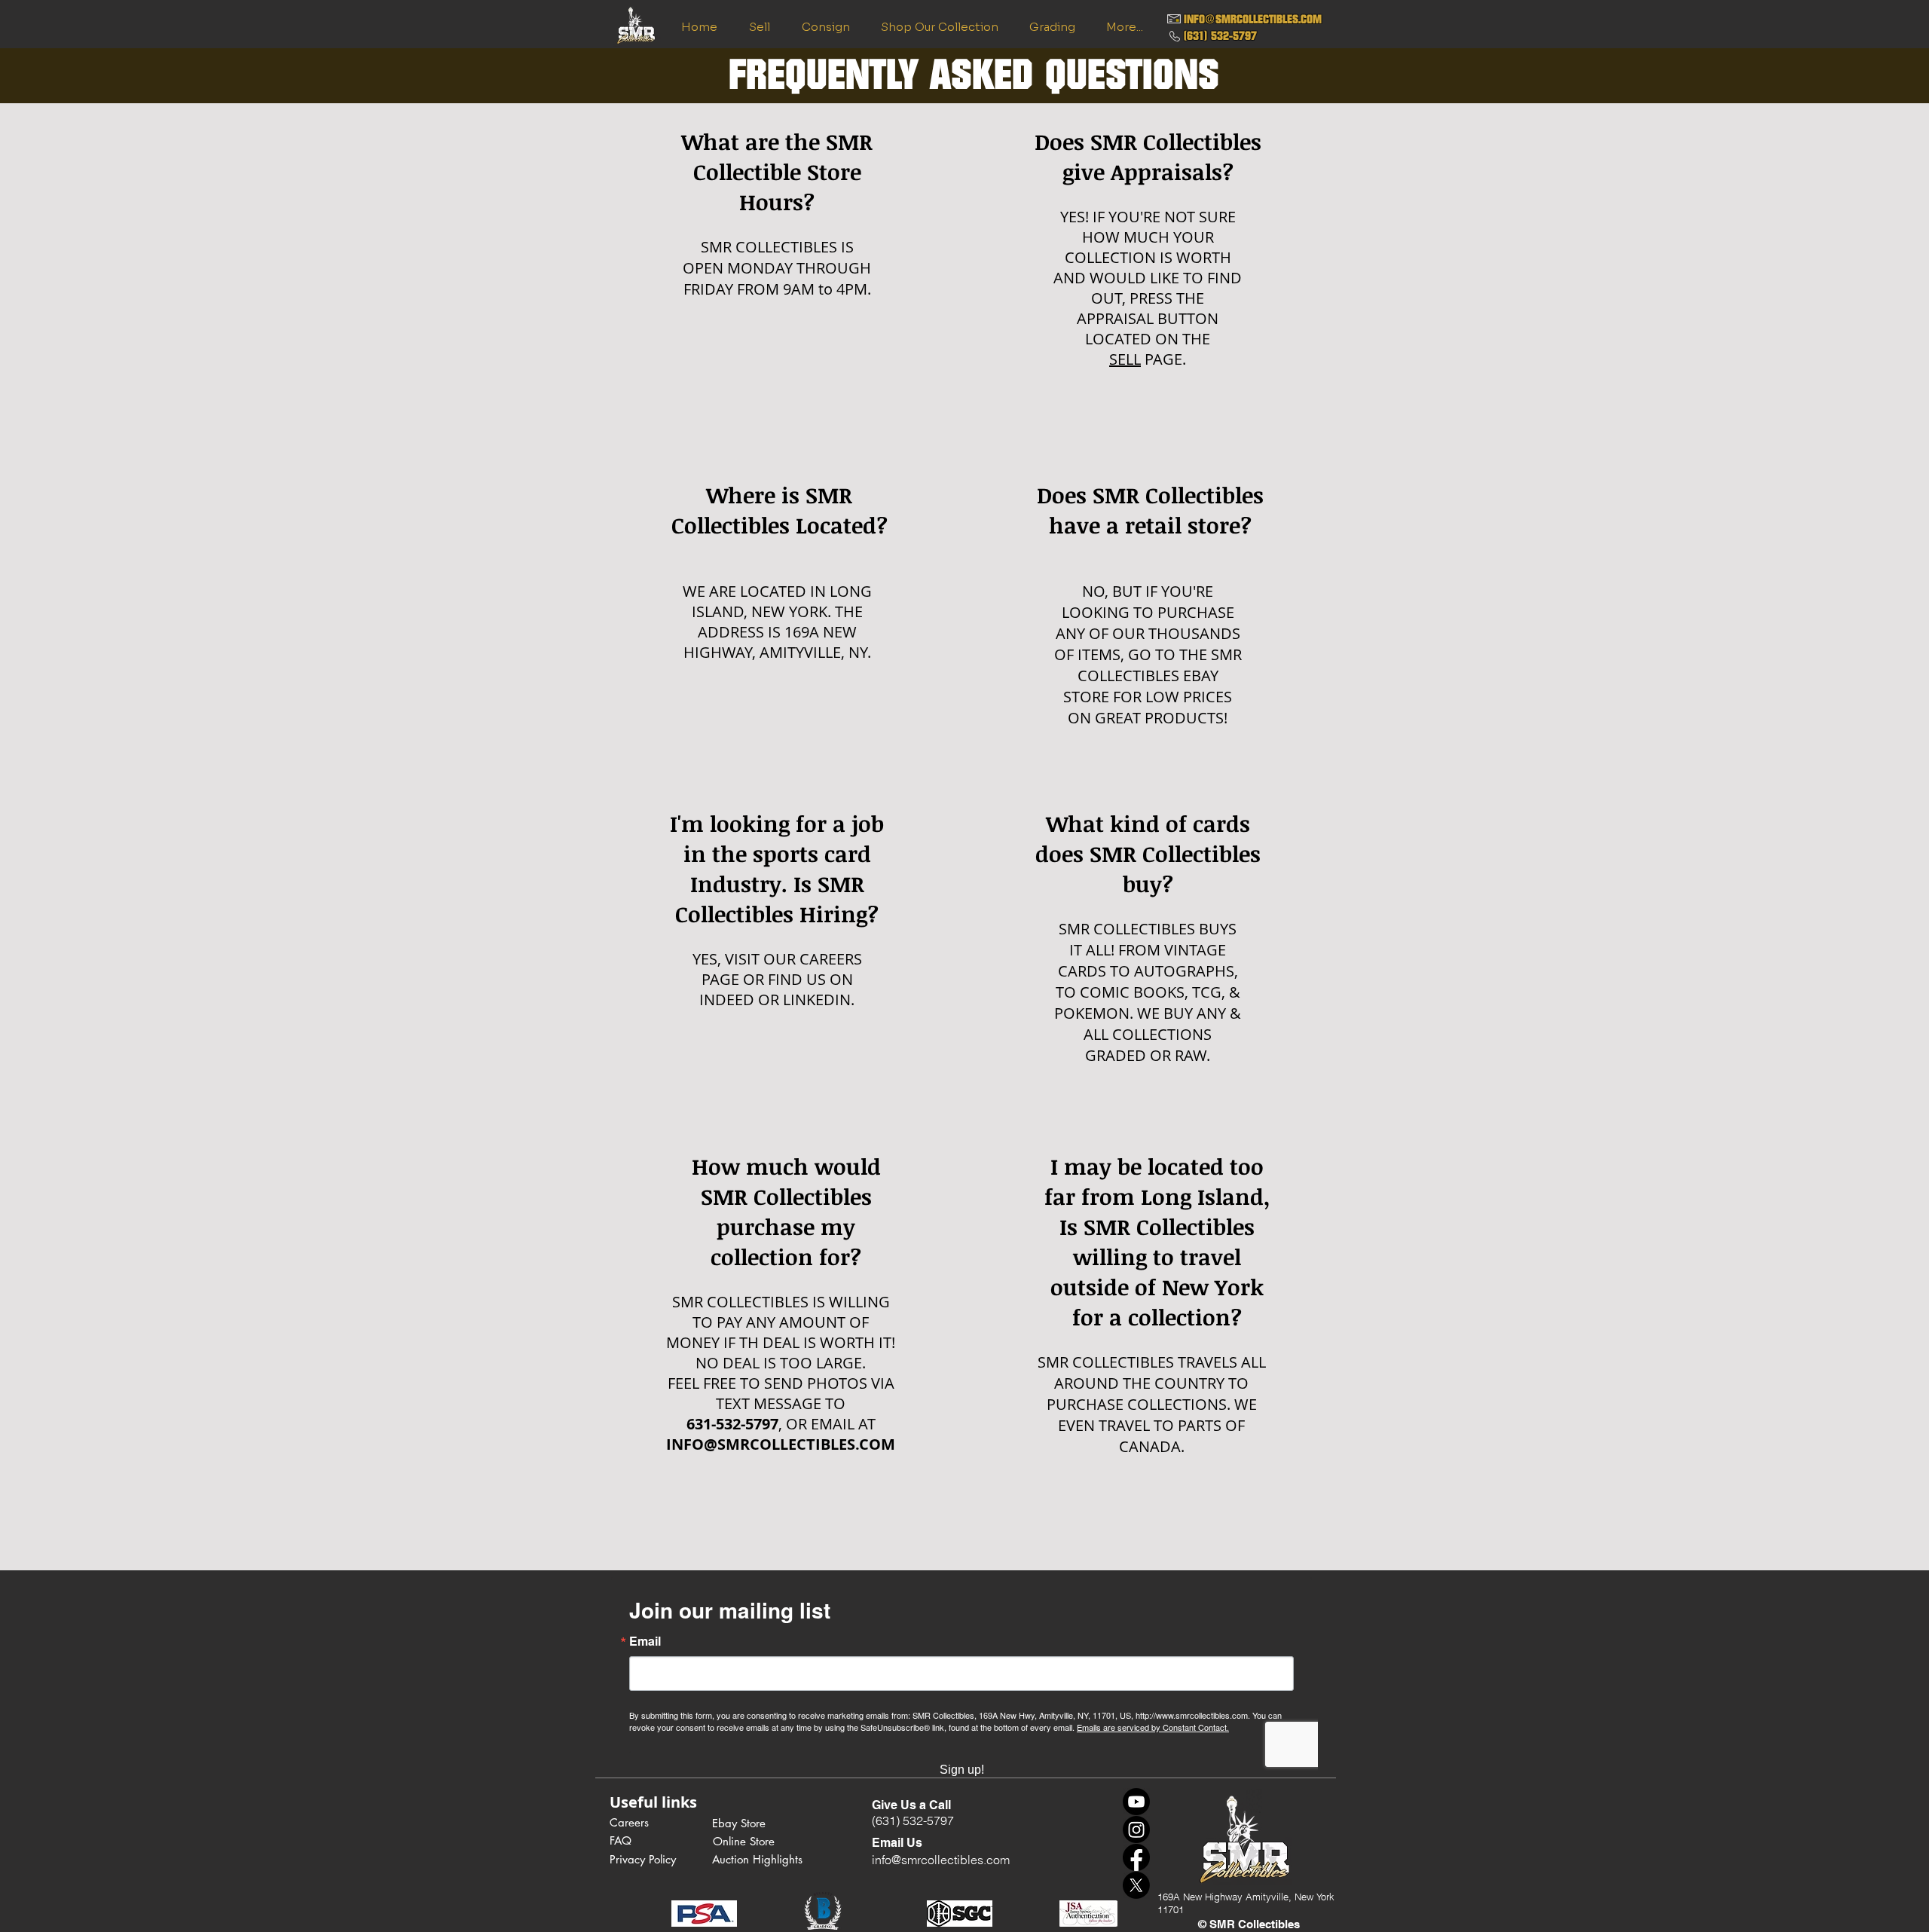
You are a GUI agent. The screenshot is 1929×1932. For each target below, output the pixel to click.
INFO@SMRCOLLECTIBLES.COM (1253, 19)
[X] (1136, 1885)
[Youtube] (1136, 1802)
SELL (1125, 359)
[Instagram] (1136, 1830)
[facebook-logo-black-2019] (1136, 1857)
